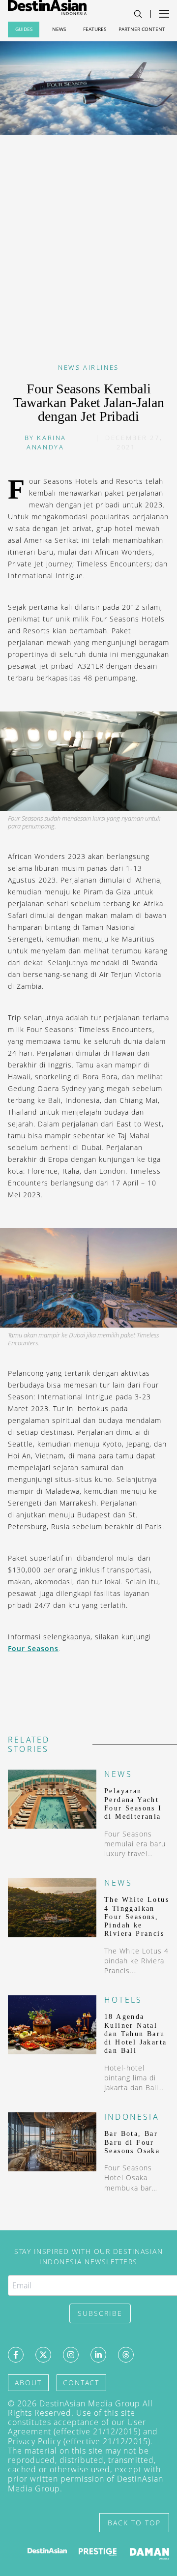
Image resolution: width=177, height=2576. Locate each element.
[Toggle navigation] (138, 14)
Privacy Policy (34, 2441)
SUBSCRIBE (100, 2313)
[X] (43, 2355)
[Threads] (126, 2355)
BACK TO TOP (134, 2523)
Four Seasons (33, 1648)
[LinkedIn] (98, 2355)
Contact (81, 2383)
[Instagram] (71, 2355)
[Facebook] (16, 2355)
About (28, 2383)
